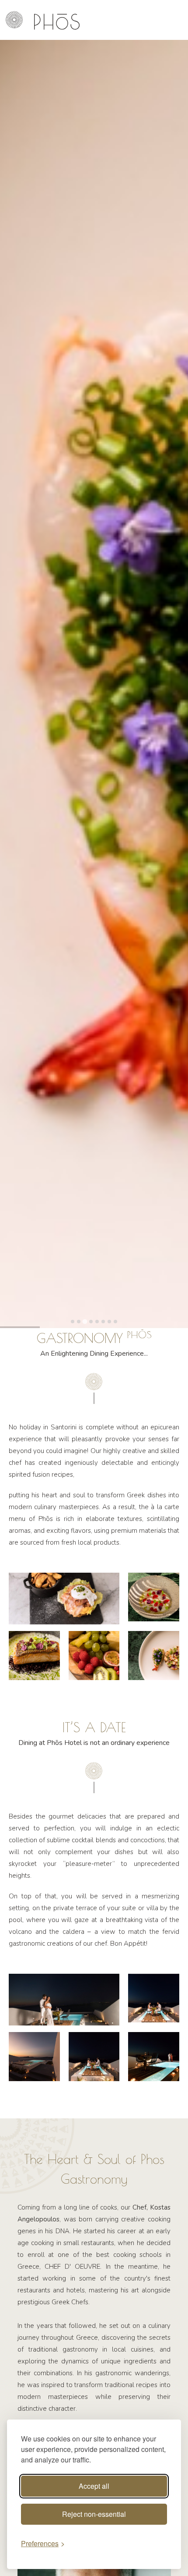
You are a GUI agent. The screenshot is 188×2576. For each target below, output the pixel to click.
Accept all (94, 2486)
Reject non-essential (94, 2514)
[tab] (73, 1322)
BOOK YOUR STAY (150, 20)
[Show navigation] (14, 20)
